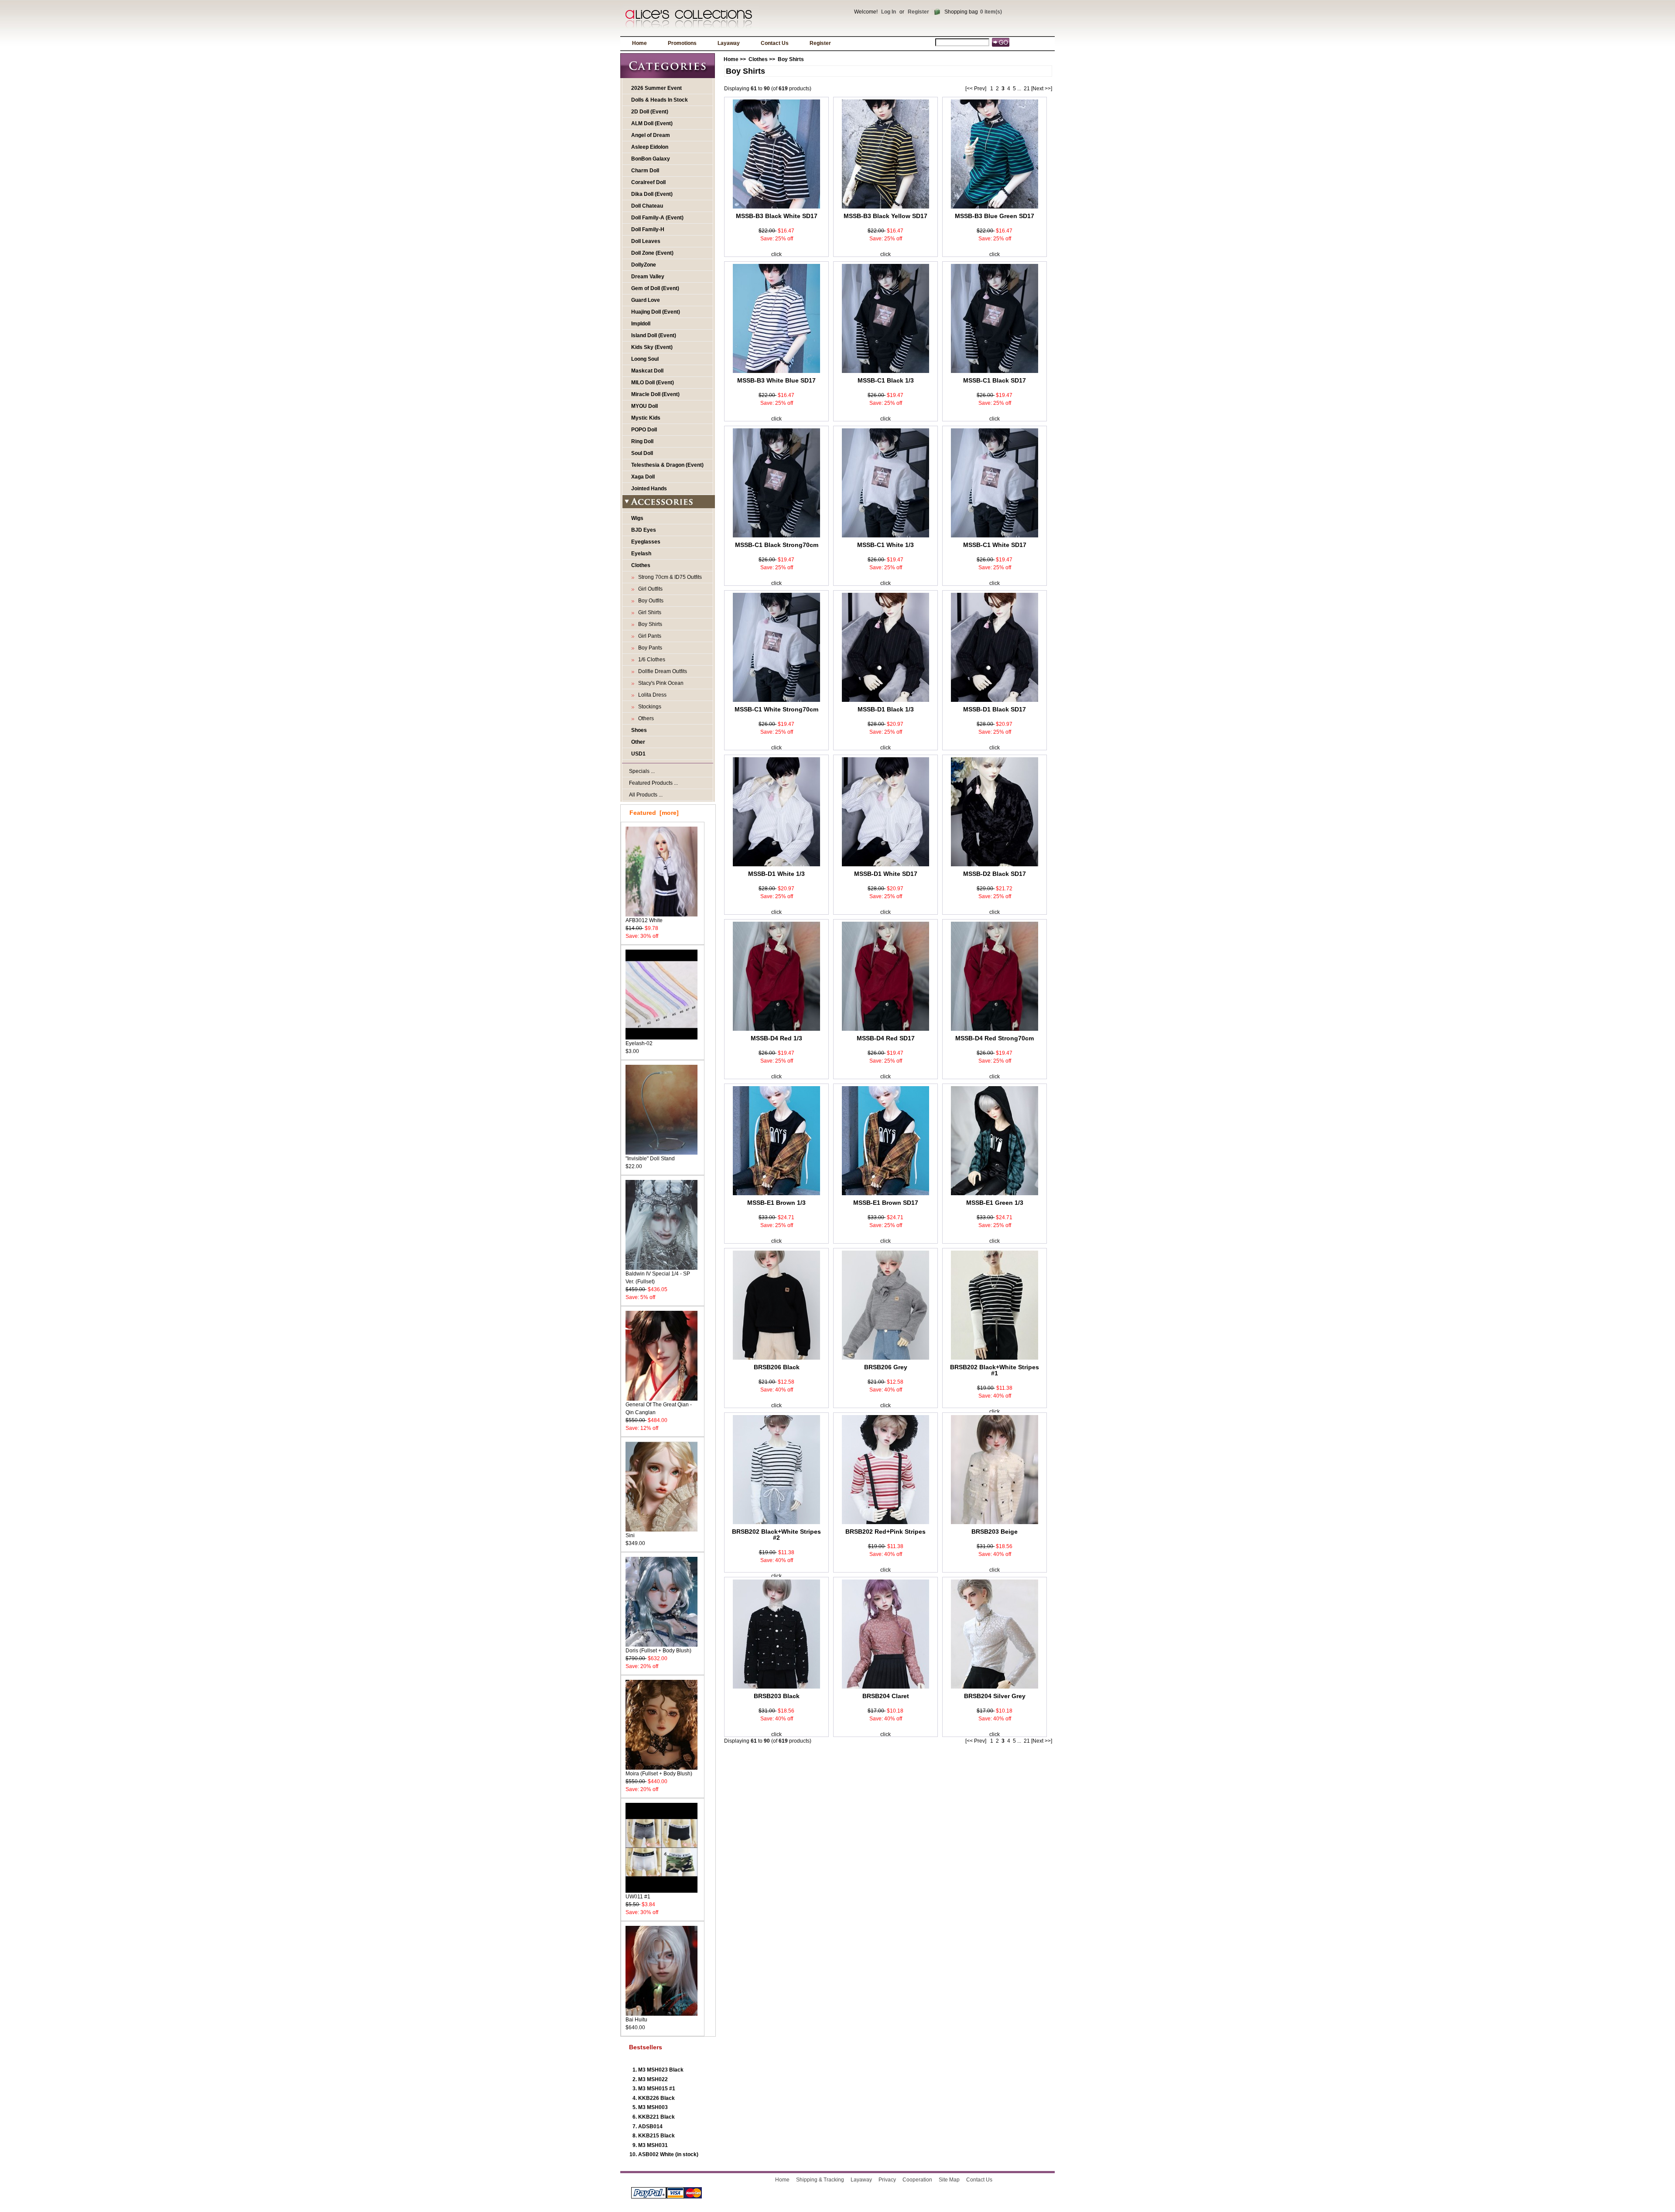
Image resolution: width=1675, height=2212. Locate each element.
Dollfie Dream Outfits (661, 671)
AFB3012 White (644, 920)
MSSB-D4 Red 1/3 (776, 1038)
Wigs (637, 518)
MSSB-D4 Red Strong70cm (995, 1038)
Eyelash (641, 554)
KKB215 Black (656, 2136)
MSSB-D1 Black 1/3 (886, 709)
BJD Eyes (644, 530)
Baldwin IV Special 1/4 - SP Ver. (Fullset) (658, 1278)
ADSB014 (650, 2127)
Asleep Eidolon (650, 147)
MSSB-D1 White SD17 (886, 874)
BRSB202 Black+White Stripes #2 (776, 1535)
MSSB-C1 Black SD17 (995, 380)
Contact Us (775, 43)
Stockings (648, 707)
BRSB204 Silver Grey (995, 1696)
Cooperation (917, 2180)
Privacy (887, 2180)
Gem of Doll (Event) (655, 288)
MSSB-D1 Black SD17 (995, 709)
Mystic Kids (646, 418)
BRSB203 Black (777, 1696)
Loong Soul (645, 359)
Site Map (949, 2180)
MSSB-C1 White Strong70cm (776, 709)
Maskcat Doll (647, 371)
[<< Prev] (976, 89)
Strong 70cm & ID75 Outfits (669, 577)
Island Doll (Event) (654, 335)
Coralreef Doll (648, 182)
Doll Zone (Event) (652, 253)
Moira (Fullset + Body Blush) (659, 1774)
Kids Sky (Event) (652, 347)
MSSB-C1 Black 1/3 (886, 380)
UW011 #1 (638, 1897)
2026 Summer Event (656, 88)
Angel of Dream (651, 135)
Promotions (682, 43)
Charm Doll (645, 171)
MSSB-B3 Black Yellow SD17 (885, 216)
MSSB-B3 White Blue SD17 (776, 380)
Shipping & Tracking (820, 2180)
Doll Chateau (647, 206)
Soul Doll (642, 453)
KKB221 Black (656, 2117)
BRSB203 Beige (995, 1532)
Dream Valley (648, 277)
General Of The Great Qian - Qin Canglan (659, 1409)
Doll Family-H (648, 229)
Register (918, 12)
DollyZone (644, 265)
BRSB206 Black (777, 1367)
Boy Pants (649, 648)
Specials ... (642, 771)
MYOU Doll (644, 406)
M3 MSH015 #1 (657, 2089)
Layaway (729, 43)
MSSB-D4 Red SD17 (886, 1038)
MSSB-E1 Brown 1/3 (776, 1203)
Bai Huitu (636, 2020)
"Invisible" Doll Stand (650, 1159)
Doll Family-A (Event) (657, 218)
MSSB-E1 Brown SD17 (886, 1203)
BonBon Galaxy (651, 159)
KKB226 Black (656, 2098)
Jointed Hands (649, 489)
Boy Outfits (649, 601)
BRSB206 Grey (886, 1367)
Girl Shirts (648, 612)
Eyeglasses (646, 542)
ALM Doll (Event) (652, 123)
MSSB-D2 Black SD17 (995, 874)
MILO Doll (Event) (653, 383)
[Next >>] (1042, 89)
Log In (889, 12)
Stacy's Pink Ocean (660, 683)
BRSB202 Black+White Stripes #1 (995, 1370)
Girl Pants (648, 636)
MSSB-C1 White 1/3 (885, 545)
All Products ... (646, 795)
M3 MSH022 (653, 2079)
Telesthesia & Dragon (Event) (667, 465)
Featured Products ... (653, 783)
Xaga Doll (643, 477)
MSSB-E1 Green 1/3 (995, 1203)
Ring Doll (642, 441)
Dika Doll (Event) (652, 194)
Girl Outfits (649, 589)
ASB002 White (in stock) (668, 2154)
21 (1027, 89)
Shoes (639, 730)
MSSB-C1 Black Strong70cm (777, 545)
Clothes (758, 59)
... (1019, 89)
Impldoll (641, 324)
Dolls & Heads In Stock (660, 100)
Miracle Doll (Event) (655, 394)
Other (638, 742)
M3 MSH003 (653, 2107)
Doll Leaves (646, 241)
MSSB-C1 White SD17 (995, 545)
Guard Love (646, 300)
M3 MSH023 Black (661, 2070)
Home (639, 43)
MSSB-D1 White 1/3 (776, 874)
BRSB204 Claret (886, 1696)
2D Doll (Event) (650, 112)
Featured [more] (654, 813)
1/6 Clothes (650, 660)
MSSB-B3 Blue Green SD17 (995, 216)
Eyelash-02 (639, 1043)
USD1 (638, 754)
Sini (630, 1535)
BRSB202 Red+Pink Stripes (885, 1532)
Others (645, 718)
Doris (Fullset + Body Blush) (658, 1651)
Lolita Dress (651, 695)
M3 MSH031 (653, 2145)
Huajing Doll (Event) (656, 312)
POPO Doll (644, 430)
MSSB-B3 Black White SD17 (777, 216)
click (776, 254)
